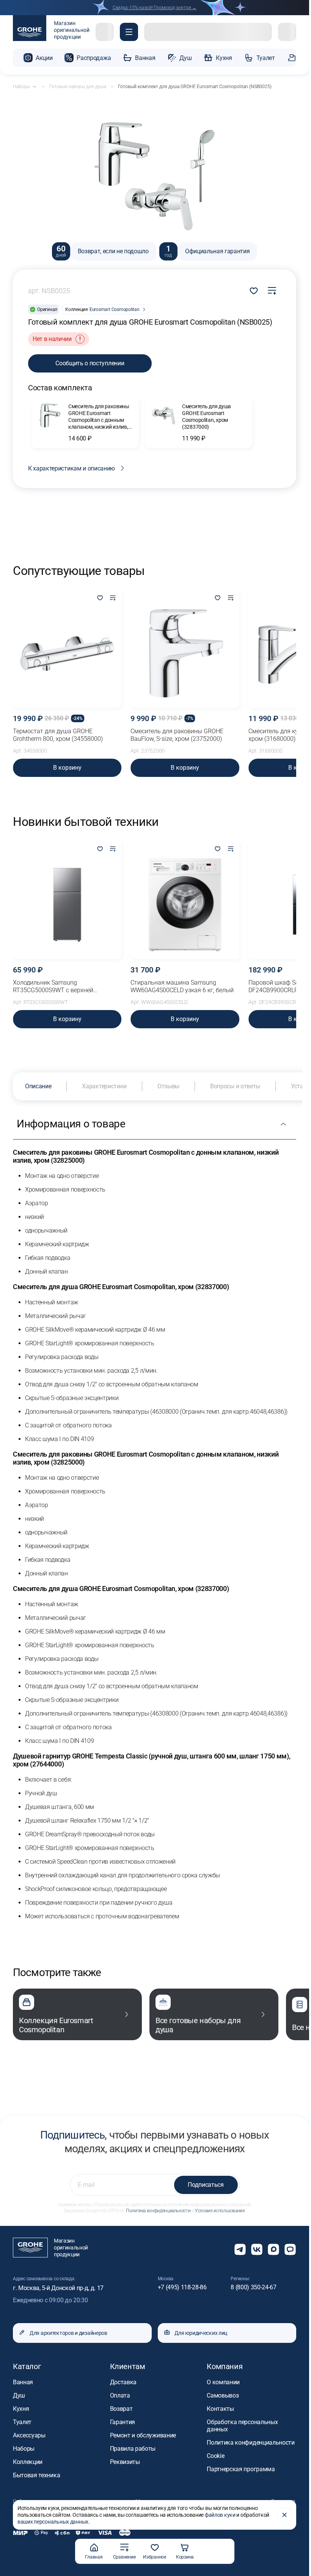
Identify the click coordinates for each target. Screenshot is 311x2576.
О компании (223, 2382)
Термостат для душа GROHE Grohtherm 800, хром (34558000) (58, 735)
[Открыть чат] (290, 2249)
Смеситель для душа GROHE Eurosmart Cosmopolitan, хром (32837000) (207, 417)
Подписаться (206, 2185)
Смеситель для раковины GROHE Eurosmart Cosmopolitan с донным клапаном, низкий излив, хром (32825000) (99, 417)
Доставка (123, 2382)
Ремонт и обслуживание (143, 2435)
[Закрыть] (284, 2515)
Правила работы (133, 2449)
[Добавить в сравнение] (272, 291)
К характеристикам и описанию (71, 468)
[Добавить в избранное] (100, 598)
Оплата (120, 2395)
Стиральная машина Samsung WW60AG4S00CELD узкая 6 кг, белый (182, 986)
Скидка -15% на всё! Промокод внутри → (155, 8)
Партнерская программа (241, 2469)
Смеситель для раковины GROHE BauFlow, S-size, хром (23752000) (177, 735)
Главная (94, 2557)
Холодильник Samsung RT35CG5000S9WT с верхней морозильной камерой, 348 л (54, 987)
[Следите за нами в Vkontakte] (257, 2249)
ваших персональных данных (53, 2522)
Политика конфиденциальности (158, 2211)
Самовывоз (223, 2395)
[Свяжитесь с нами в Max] (273, 2249)
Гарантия (123, 2422)
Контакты (220, 2409)
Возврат (121, 2409)
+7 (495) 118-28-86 (182, 2287)
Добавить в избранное (254, 291)
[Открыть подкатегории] (35, 87)
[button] (129, 32)
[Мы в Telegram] (240, 2249)
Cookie (215, 2456)
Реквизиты (125, 2462)
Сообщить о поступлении (90, 363)
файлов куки (220, 2515)
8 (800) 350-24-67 (254, 2287)
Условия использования (220, 2211)
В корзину (67, 768)
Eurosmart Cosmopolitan (115, 309)
